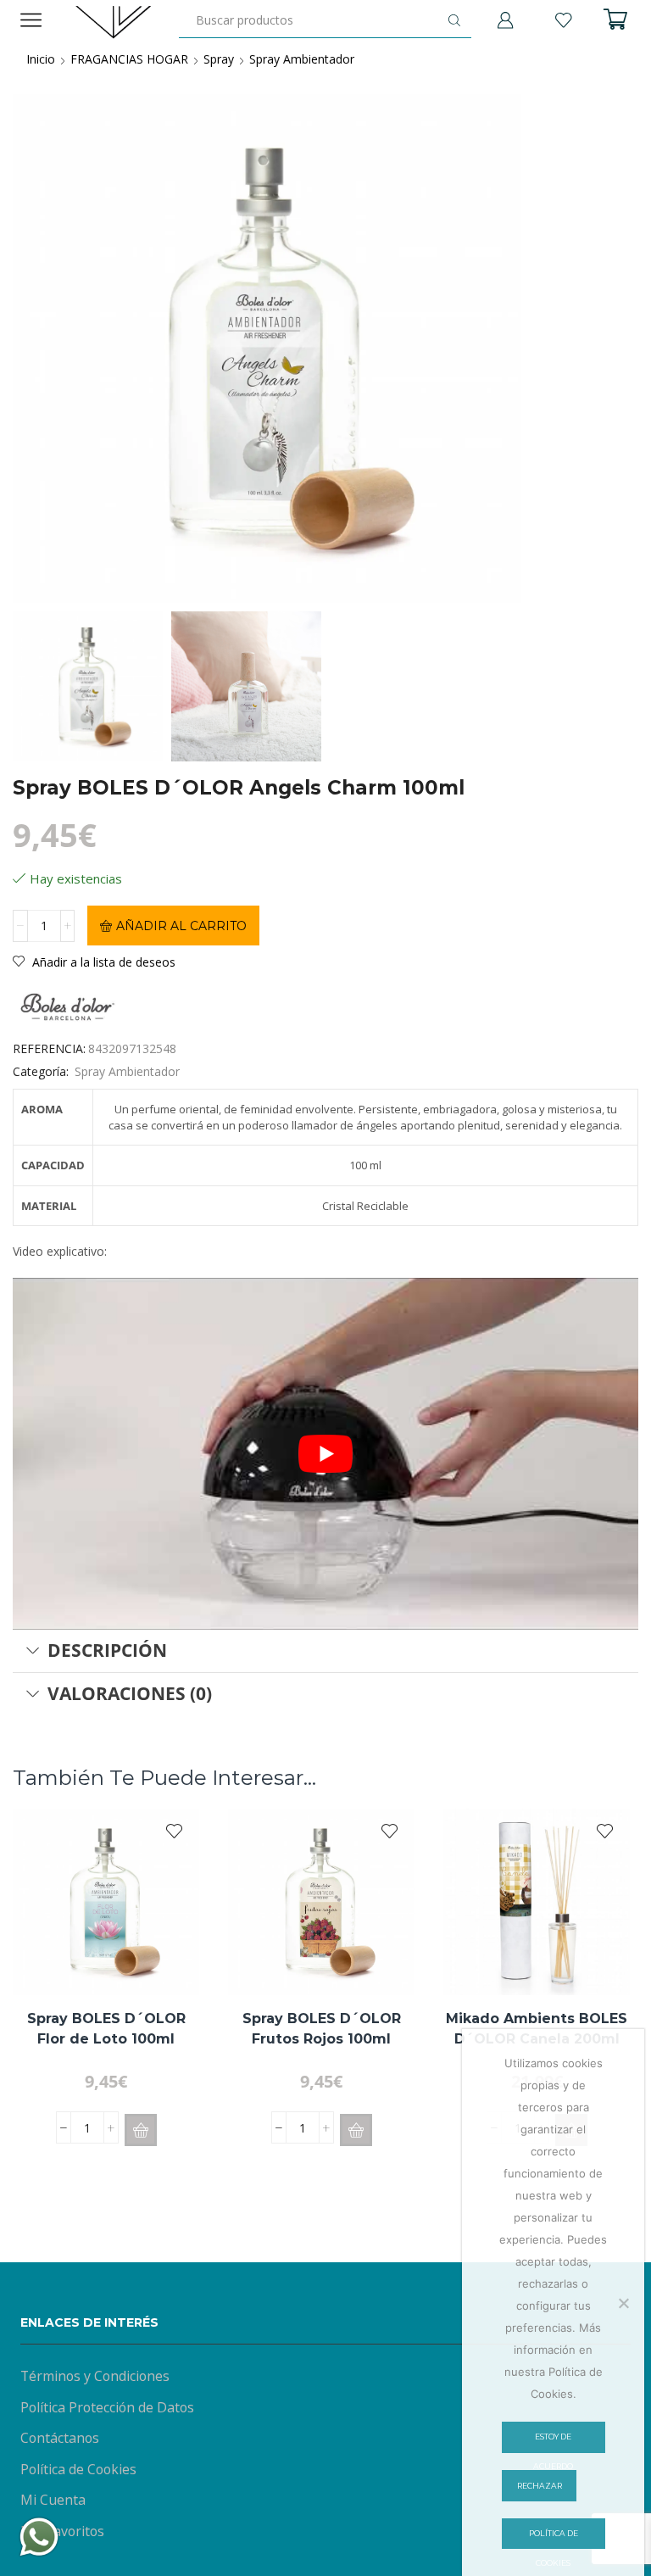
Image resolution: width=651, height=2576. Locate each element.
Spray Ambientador (302, 59)
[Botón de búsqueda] (454, 20)
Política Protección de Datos (107, 2407)
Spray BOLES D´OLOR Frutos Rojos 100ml (322, 2029)
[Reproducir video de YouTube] (325, 1454)
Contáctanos (60, 2438)
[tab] (325, 1651)
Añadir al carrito (181, 926)
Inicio (41, 59)
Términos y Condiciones (95, 2376)
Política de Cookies (78, 2469)
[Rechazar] (623, 2303)
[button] (141, 2130)
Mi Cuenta (53, 2500)
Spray (219, 59)
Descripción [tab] (107, 1650)
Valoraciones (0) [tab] (130, 1693)
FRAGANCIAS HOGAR (129, 59)
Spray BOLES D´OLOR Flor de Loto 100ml (106, 2029)
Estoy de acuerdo (553, 2442)
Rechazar (540, 2486)
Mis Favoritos (62, 2531)
